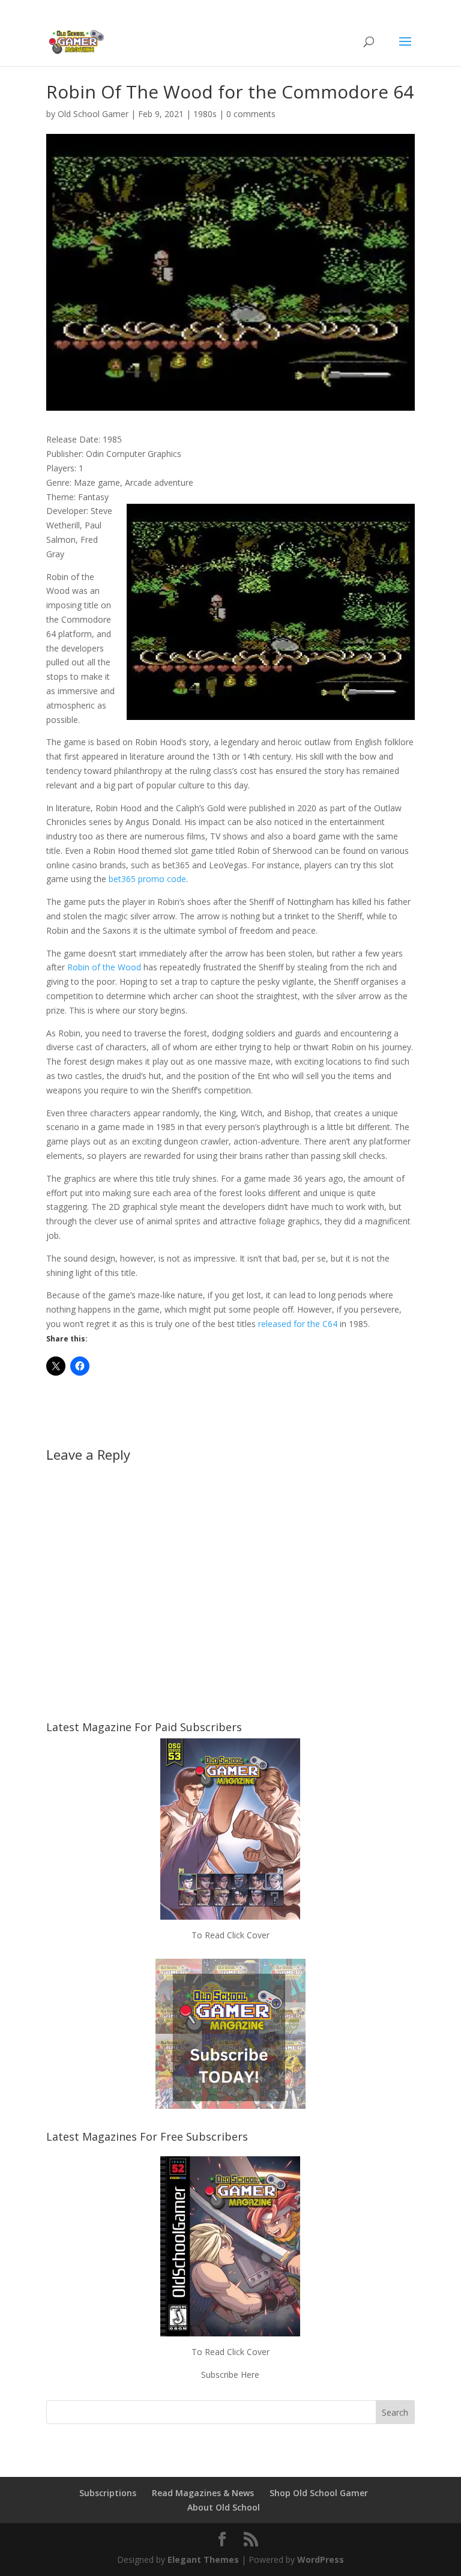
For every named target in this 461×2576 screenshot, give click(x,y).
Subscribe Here (230, 2375)
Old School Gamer (93, 114)
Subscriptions (108, 2493)
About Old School (224, 2507)
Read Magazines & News (203, 2493)
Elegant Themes (203, 2559)
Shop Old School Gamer (319, 2493)
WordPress (321, 2559)
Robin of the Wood (104, 967)
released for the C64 (298, 1324)
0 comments (251, 114)
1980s (205, 114)
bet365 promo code (147, 879)
